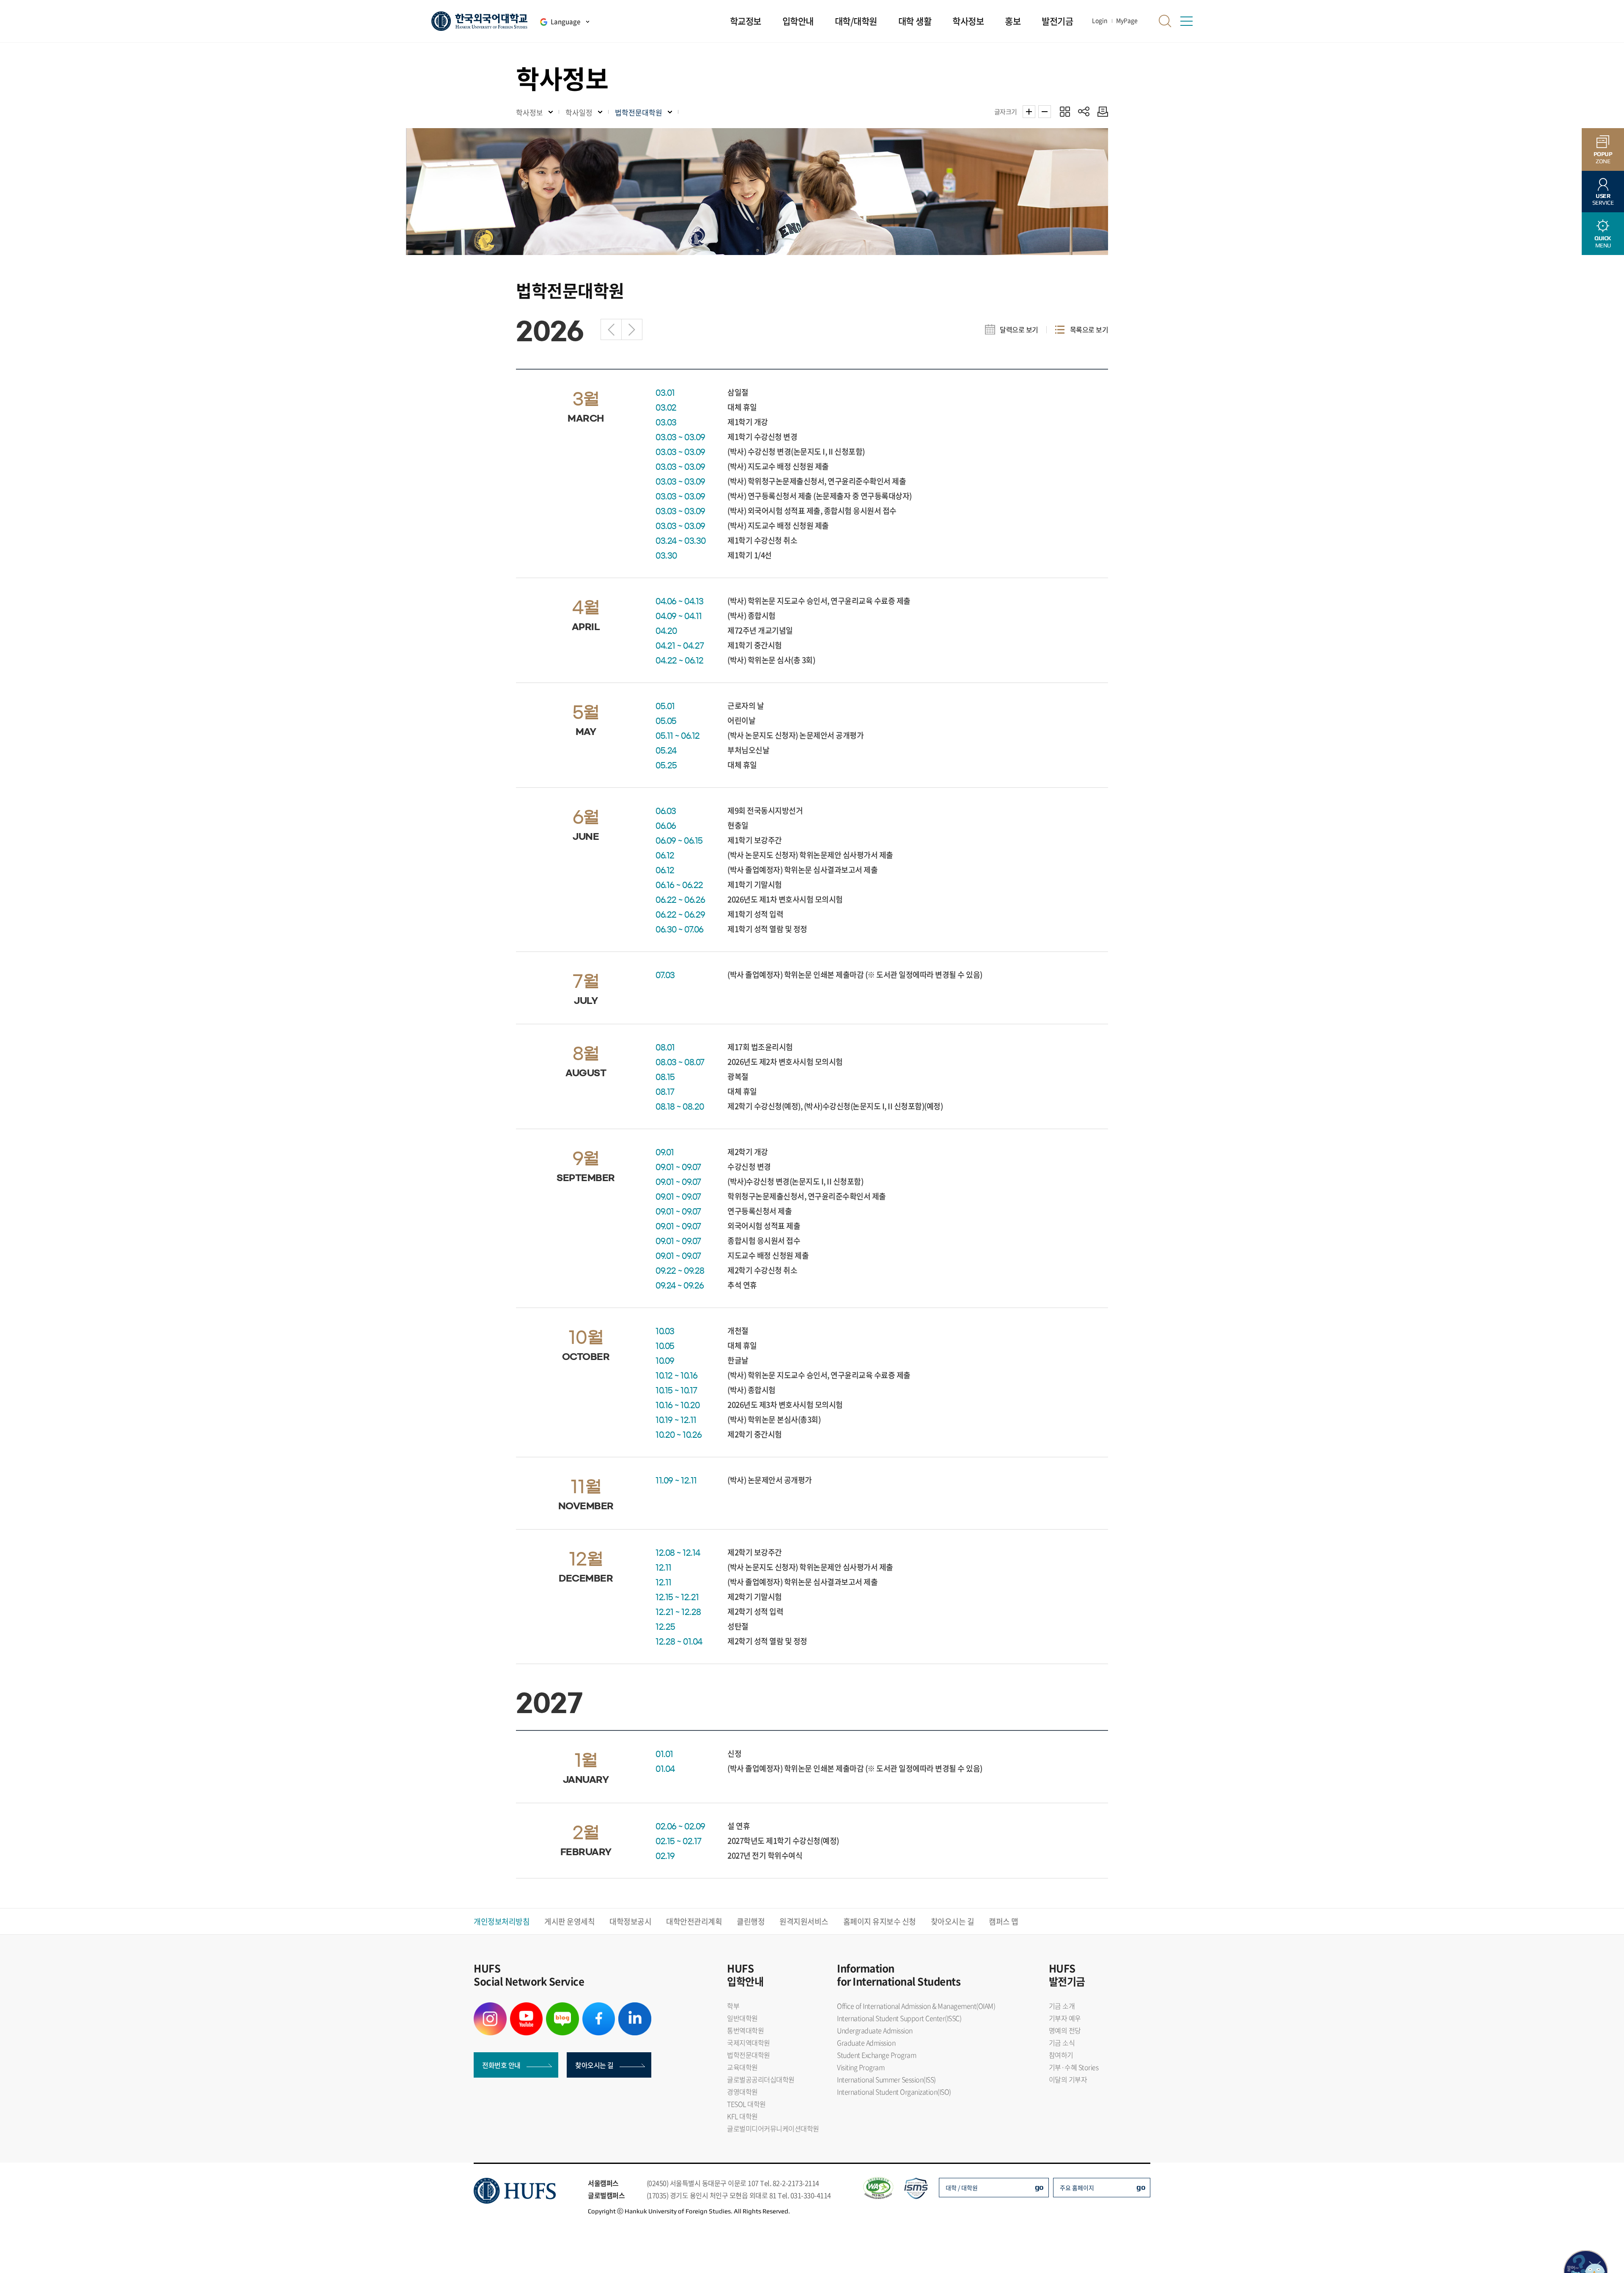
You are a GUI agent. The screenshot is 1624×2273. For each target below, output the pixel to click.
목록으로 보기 (1089, 329)
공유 (1084, 111)
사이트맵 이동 (1186, 21)
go (1039, 2187)
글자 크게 (1029, 112)
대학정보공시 (630, 1921)
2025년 (611, 329)
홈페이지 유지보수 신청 (880, 1921)
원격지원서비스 (804, 1921)
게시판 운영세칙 (569, 1921)
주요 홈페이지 (1077, 2188)
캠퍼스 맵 (1004, 1921)
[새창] (490, 2007)
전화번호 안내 (501, 2065)
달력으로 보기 (1019, 329)
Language (565, 22)
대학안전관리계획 (694, 1921)
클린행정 (751, 1921)
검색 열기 (1165, 21)
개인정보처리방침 (502, 1921)
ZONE (1603, 158)
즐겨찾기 (1065, 111)
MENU (1603, 242)
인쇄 (1101, 111)
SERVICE (1603, 199)
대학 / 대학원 (962, 2188)
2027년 (632, 329)
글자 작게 (1045, 112)
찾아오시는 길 (953, 1921)
